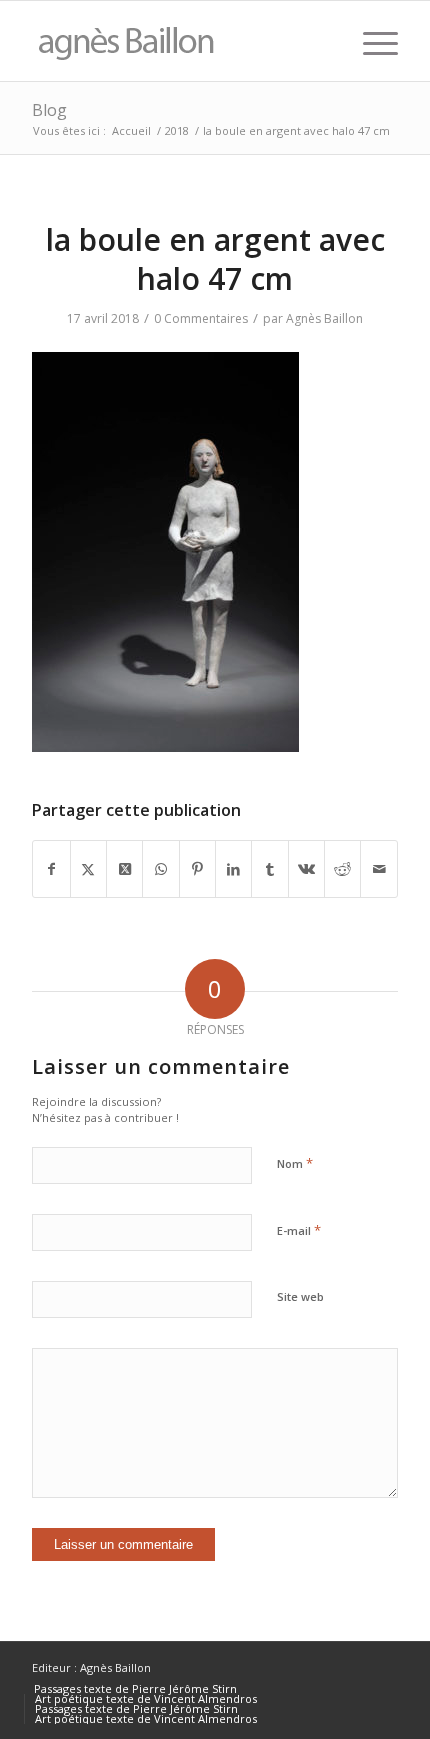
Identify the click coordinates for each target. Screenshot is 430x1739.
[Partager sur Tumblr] (269, 869)
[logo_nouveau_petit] (178, 41)
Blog (49, 110)
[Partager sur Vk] (306, 869)
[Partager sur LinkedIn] (233, 869)
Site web (300, 1296)
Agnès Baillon (324, 318)
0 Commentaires (201, 318)
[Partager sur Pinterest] (197, 869)
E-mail (299, 1230)
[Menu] (370, 41)
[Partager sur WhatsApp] (160, 869)
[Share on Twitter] (124, 869)
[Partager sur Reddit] (342, 869)
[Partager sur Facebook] (51, 869)
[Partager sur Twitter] (88, 869)
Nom (295, 1163)
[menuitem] (370, 41)
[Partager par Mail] (378, 869)
